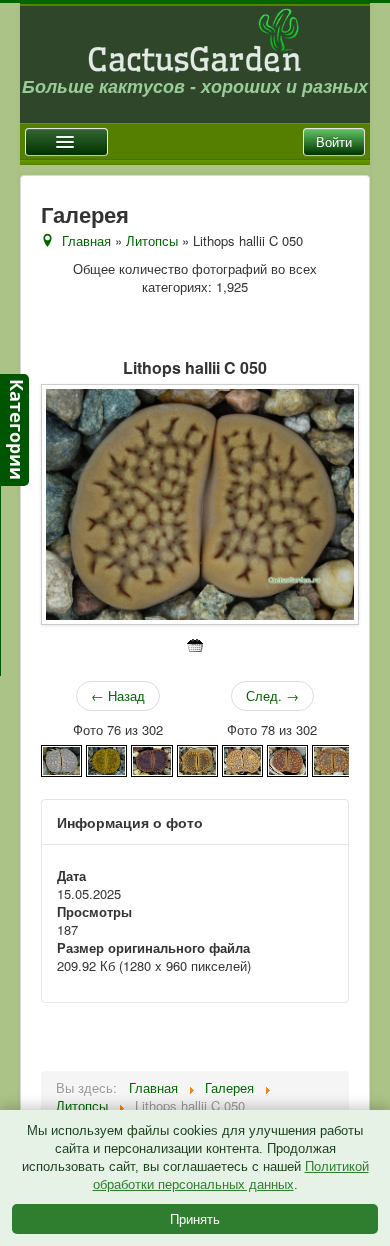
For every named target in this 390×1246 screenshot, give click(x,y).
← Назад (118, 695)
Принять (195, 1218)
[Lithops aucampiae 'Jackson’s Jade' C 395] (106, 758)
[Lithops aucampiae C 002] (242, 758)
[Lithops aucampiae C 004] (287, 758)
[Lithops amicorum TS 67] (61, 758)
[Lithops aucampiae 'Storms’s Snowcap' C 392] (197, 758)
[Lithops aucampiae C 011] (332, 758)
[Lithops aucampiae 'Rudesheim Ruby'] (151, 758)
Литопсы (152, 240)
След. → (272, 695)
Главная (86, 240)
